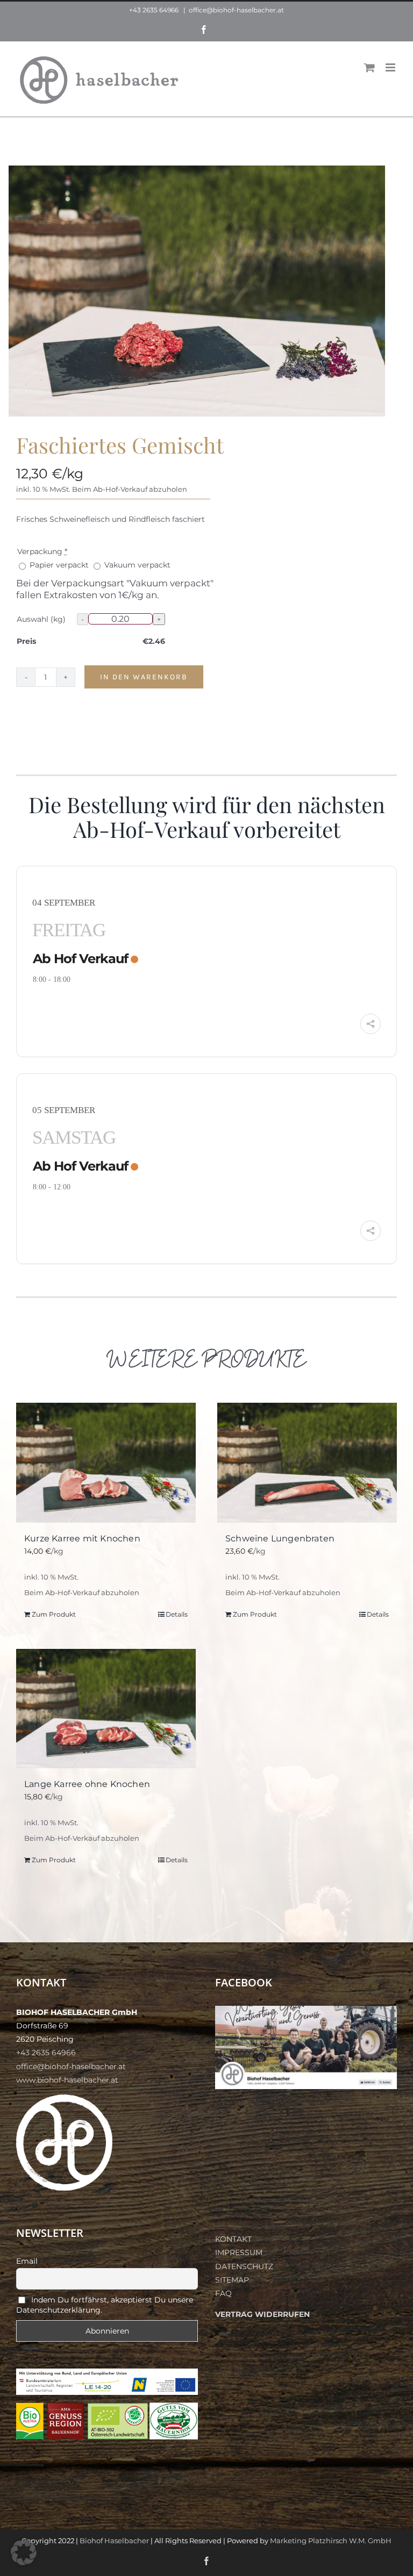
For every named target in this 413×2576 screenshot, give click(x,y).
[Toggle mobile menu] (391, 67)
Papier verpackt (59, 565)
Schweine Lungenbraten (280, 1538)
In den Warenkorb (144, 677)
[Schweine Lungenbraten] (307, 1462)
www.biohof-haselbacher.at (67, 2080)
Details (177, 1614)
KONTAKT (233, 2239)
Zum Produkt (54, 1614)
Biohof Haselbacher (114, 2541)
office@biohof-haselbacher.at (236, 10)
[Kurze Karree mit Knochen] (106, 1462)
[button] (24, 2552)
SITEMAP (232, 2280)
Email (27, 2261)
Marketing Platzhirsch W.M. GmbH (331, 2541)
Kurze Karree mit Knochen (82, 1538)
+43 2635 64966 (154, 10)
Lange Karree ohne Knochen (87, 1784)
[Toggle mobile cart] (369, 67)
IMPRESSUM (239, 2252)
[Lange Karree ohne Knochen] (106, 1709)
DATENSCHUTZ (244, 2266)
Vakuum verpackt (136, 565)
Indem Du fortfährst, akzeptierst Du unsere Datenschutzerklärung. (105, 2305)
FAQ (223, 2293)
